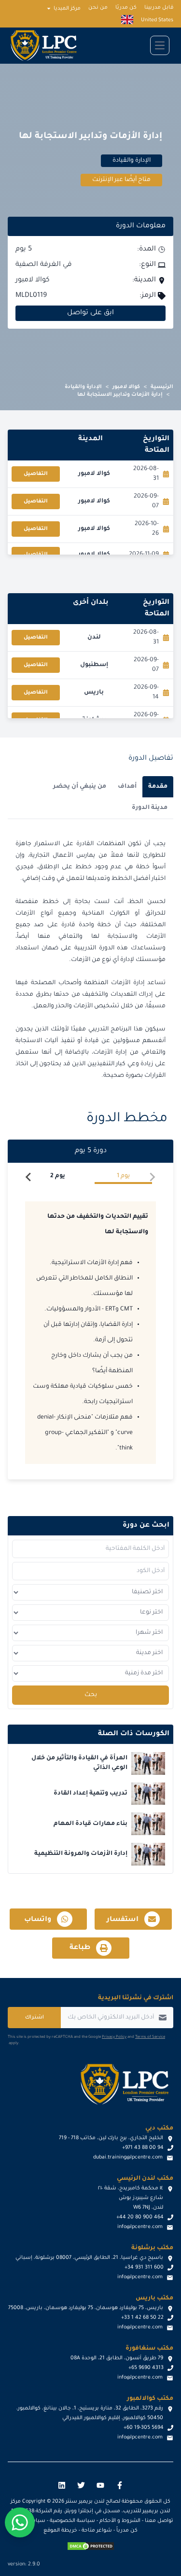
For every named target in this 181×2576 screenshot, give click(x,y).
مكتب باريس (154, 2298)
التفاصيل (36, 474)
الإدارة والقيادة (83, 387)
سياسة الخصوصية (72, 2521)
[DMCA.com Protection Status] (91, 2546)
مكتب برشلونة (152, 2248)
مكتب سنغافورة (149, 2349)
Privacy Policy (114, 2037)
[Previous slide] (152, 1177)
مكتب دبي (159, 2129)
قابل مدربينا (159, 8)
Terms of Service (150, 2037)
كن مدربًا (126, 8)
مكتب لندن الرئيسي (145, 2179)
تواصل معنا (159, 2521)
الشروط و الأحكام (120, 2521)
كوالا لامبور (126, 387)
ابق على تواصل (90, 313)
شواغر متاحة (97, 2531)
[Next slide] (29, 1177)
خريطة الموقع (60, 2531)
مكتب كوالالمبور (150, 2399)
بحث (91, 1695)
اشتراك (35, 2018)
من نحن (98, 8)
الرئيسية (162, 387)
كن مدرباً (127, 2531)
